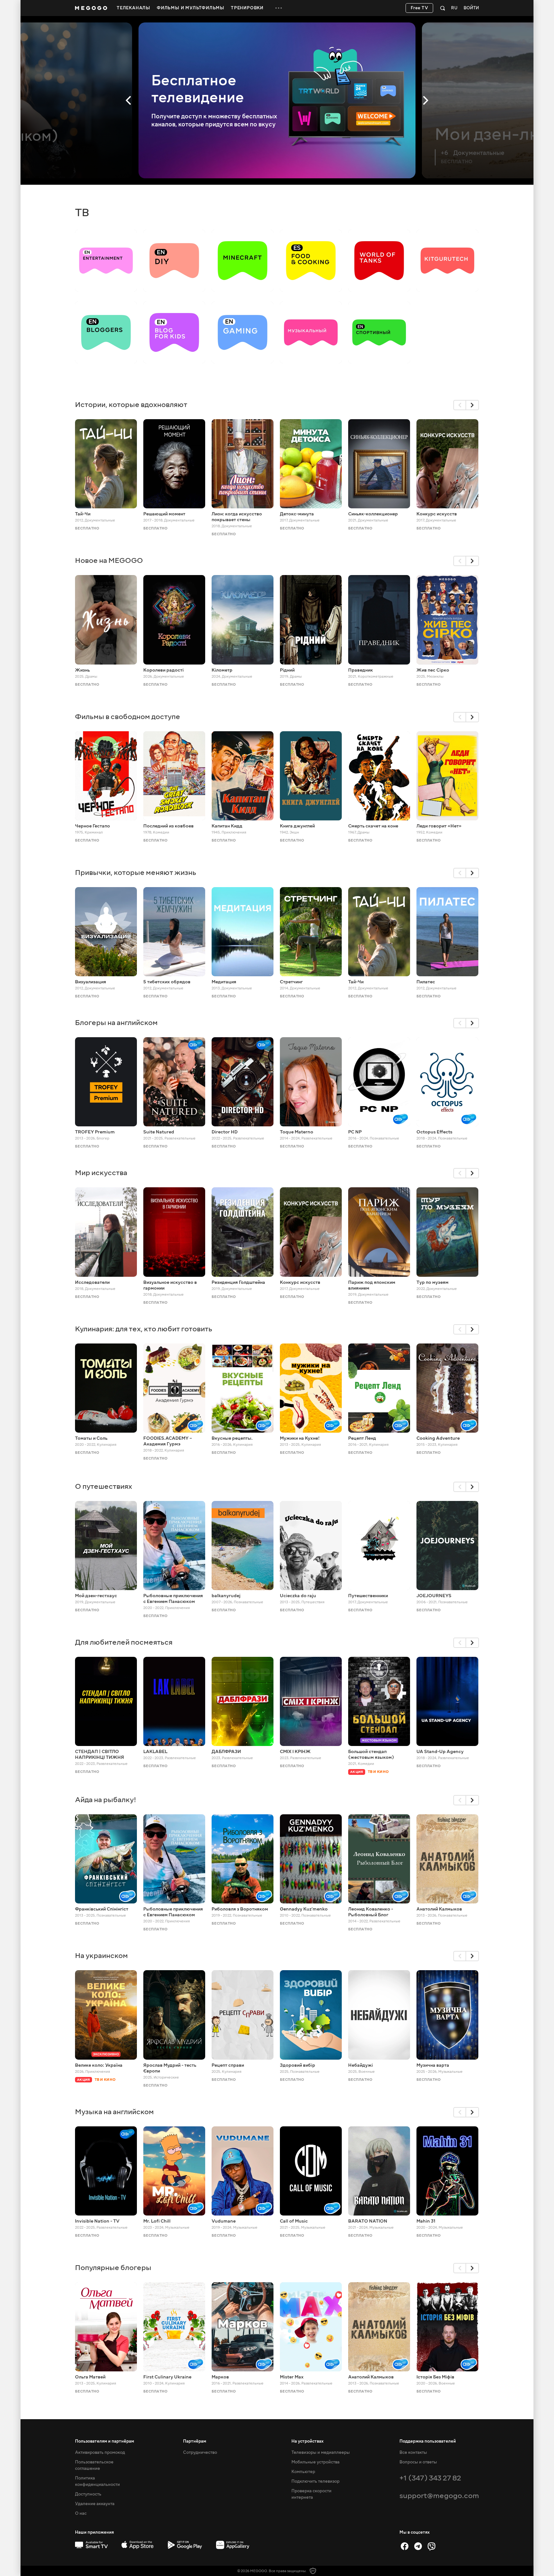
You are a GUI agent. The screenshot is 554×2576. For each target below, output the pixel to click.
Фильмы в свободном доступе (128, 717)
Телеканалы (134, 8)
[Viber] (432, 2546)
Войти (471, 8)
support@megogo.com (439, 2496)
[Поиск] (443, 8)
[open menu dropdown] (279, 8)
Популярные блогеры (113, 2268)
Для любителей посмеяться (124, 1642)
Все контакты (413, 2453)
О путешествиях (104, 1486)
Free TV (420, 8)
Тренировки (247, 8)
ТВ (82, 213)
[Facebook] (405, 2546)
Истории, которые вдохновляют (131, 405)
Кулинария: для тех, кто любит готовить (144, 1329)
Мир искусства (101, 1173)
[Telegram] (418, 2546)
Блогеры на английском (116, 1023)
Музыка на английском (114, 2112)
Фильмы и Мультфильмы (191, 8)
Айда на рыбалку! (106, 1800)
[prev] (460, 405)
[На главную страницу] (91, 8)
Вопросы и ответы (418, 2462)
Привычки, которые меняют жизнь (136, 873)
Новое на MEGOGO (109, 560)
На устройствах (307, 2441)
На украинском (101, 1956)
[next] (473, 405)
